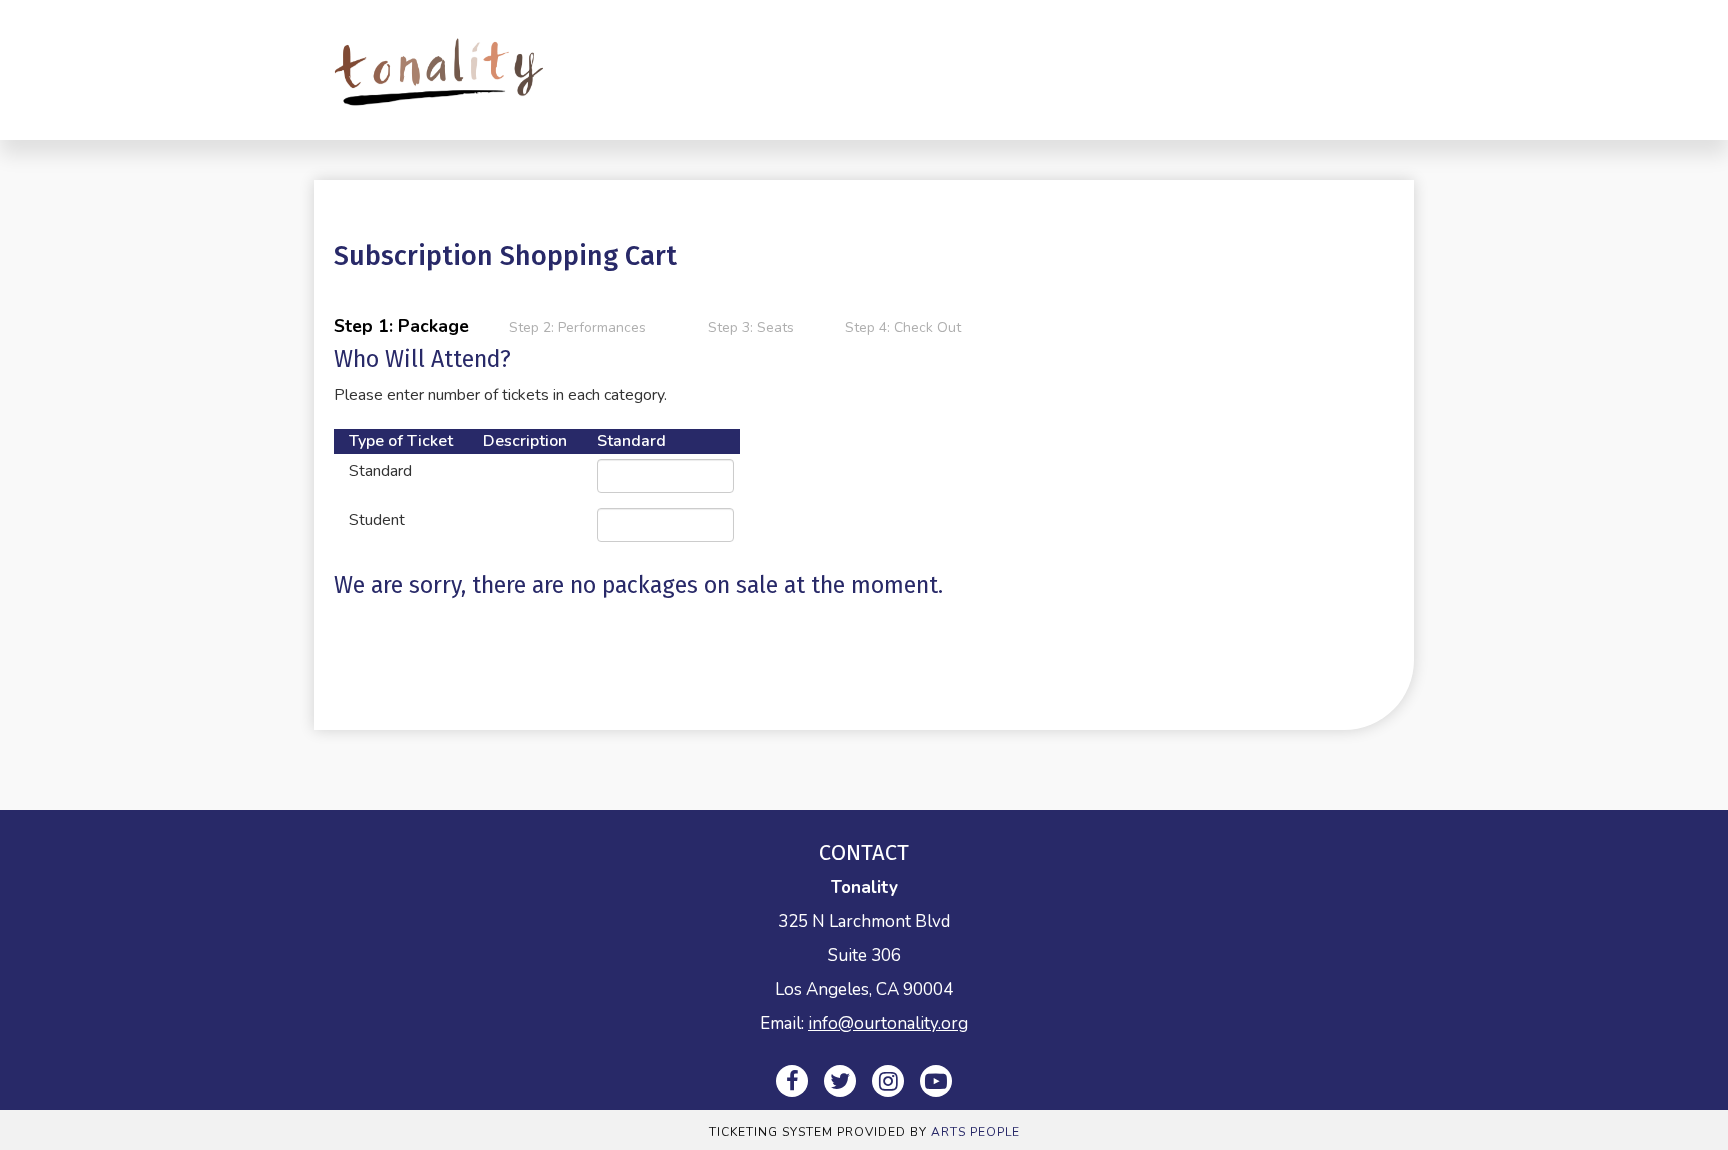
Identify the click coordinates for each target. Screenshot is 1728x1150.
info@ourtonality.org (888, 1023)
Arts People (975, 1132)
